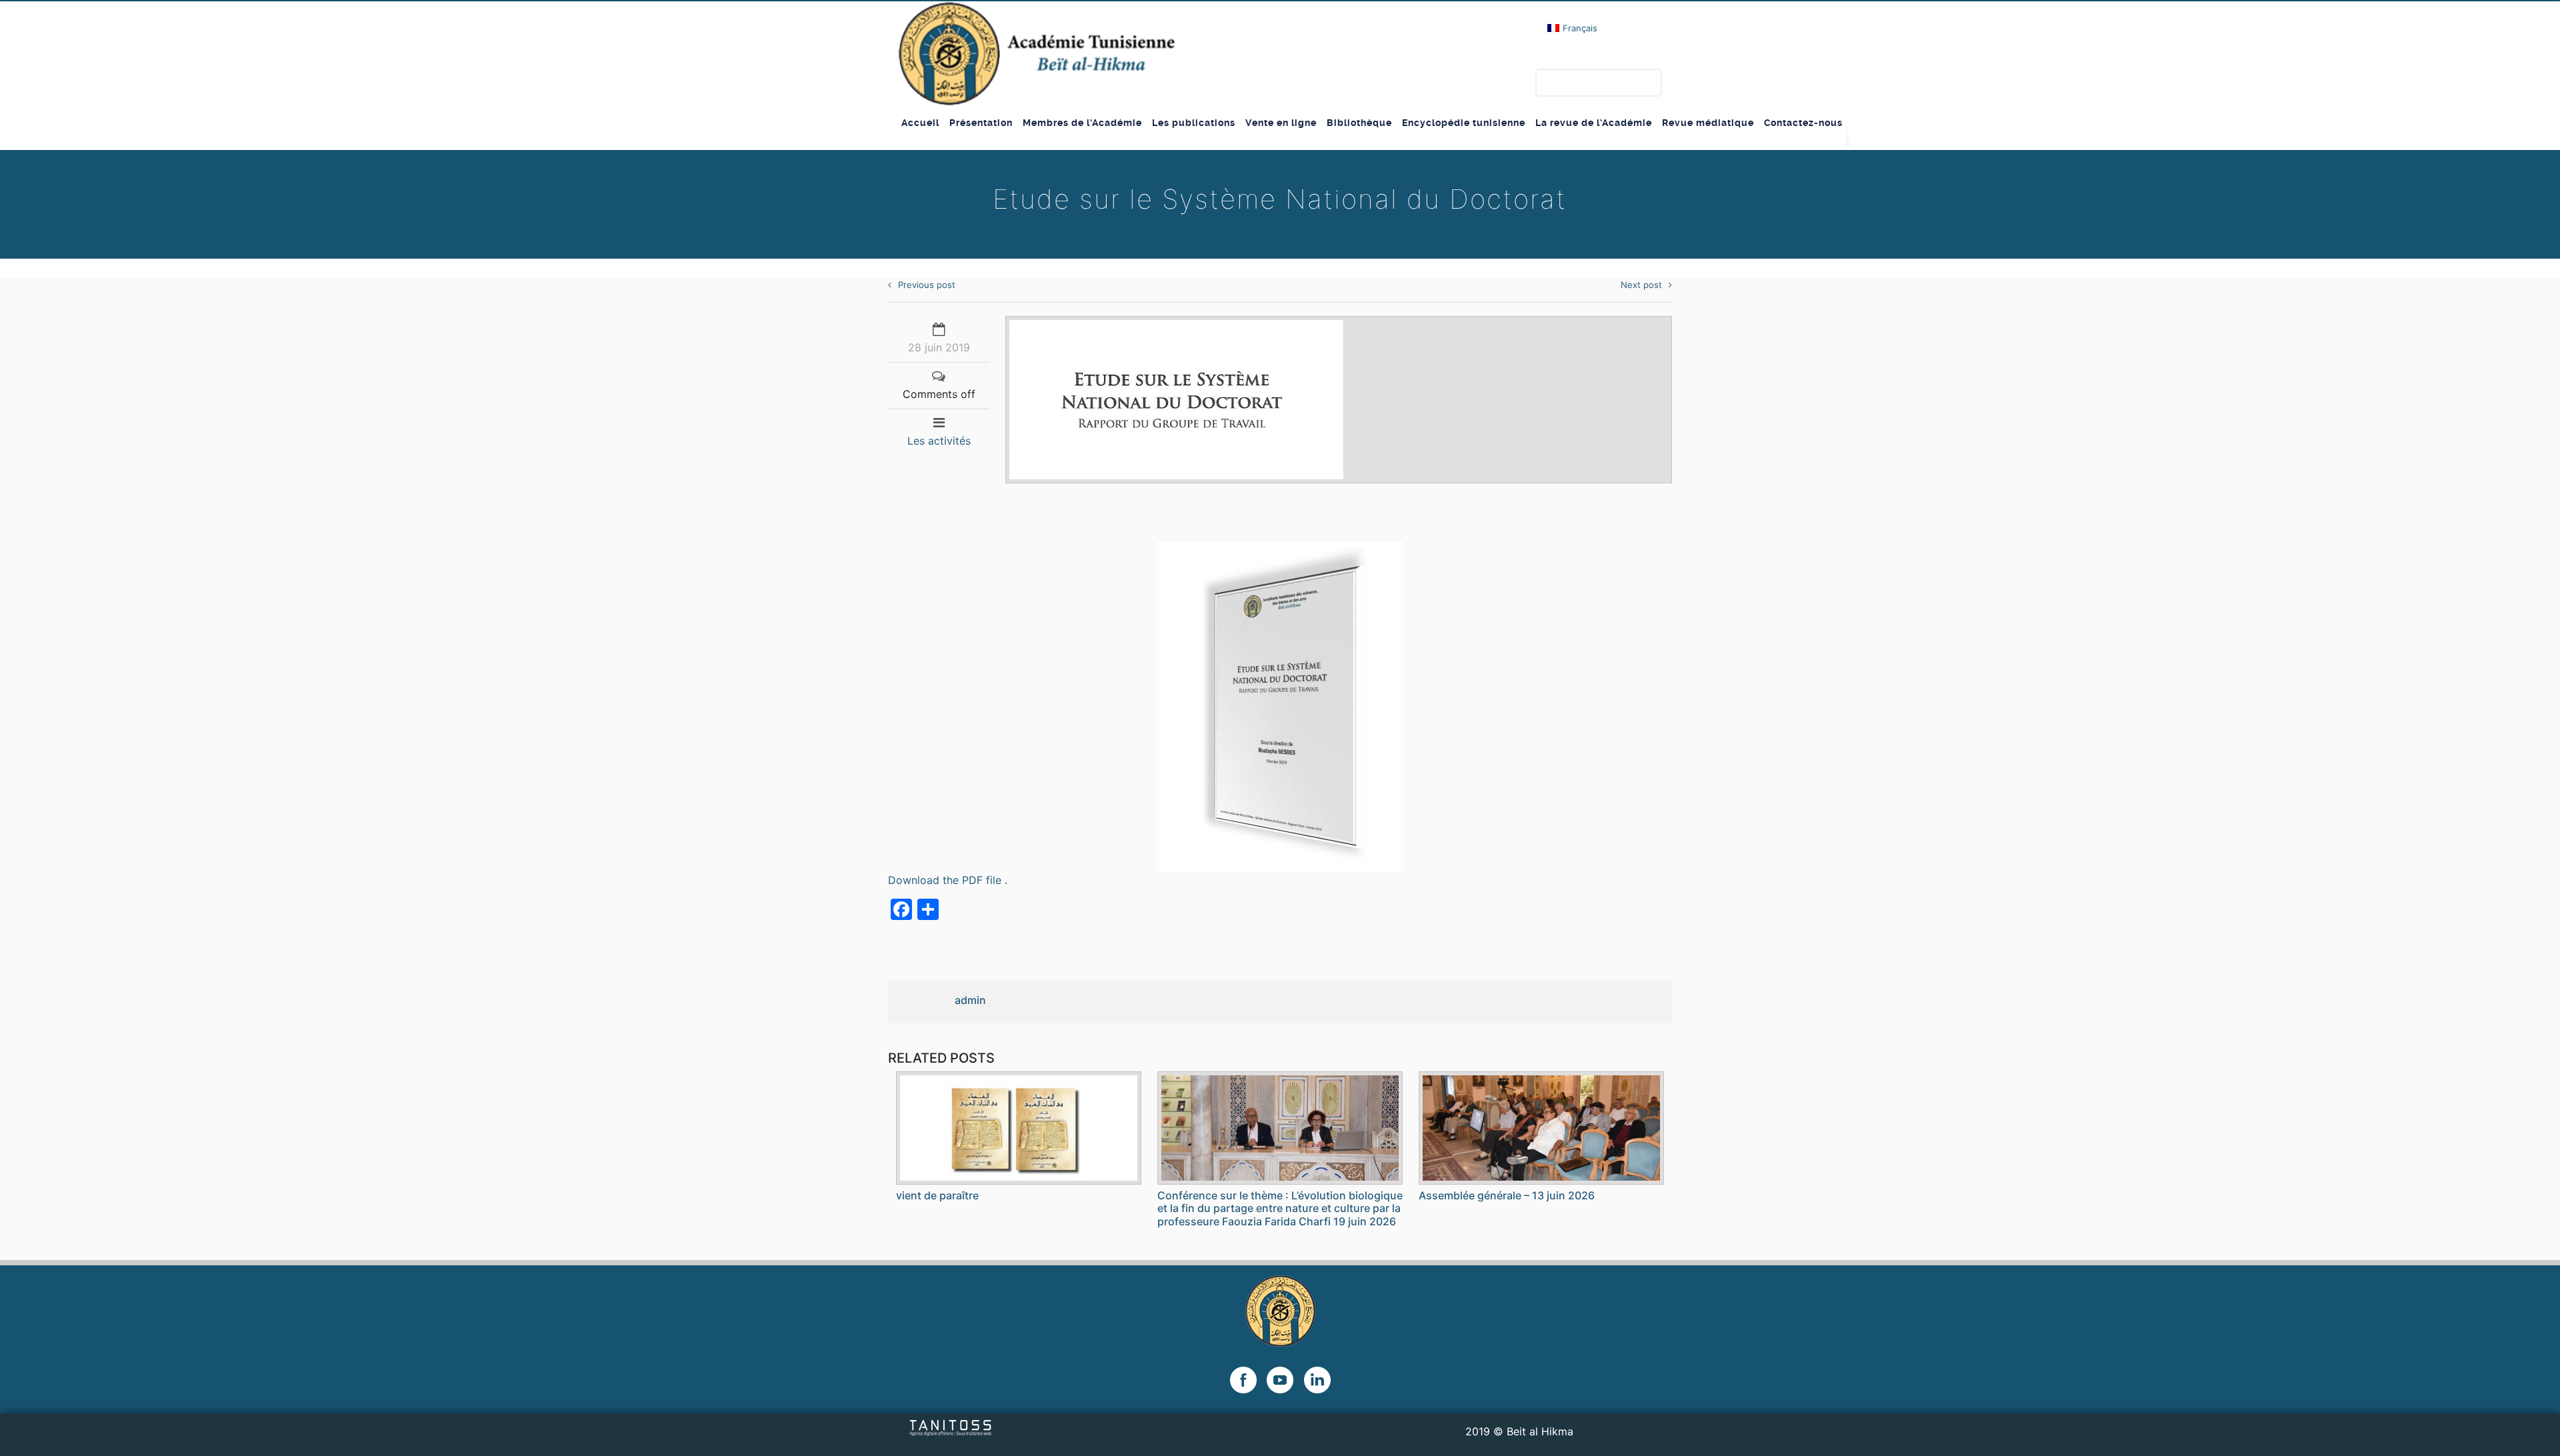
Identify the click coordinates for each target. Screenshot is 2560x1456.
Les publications (1194, 123)
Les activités (939, 441)
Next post (1641, 285)
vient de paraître (937, 1195)
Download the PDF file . (948, 880)
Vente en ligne (1281, 123)
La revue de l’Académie (1594, 123)
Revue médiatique (1708, 123)
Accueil (920, 123)
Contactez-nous (1803, 123)
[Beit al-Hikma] (1036, 54)
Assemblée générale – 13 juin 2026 (1507, 1195)
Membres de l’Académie (1082, 123)
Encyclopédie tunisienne (1464, 123)
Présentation (981, 123)
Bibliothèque (1359, 123)
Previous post (927, 285)
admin (970, 1000)
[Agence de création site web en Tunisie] (951, 1427)
